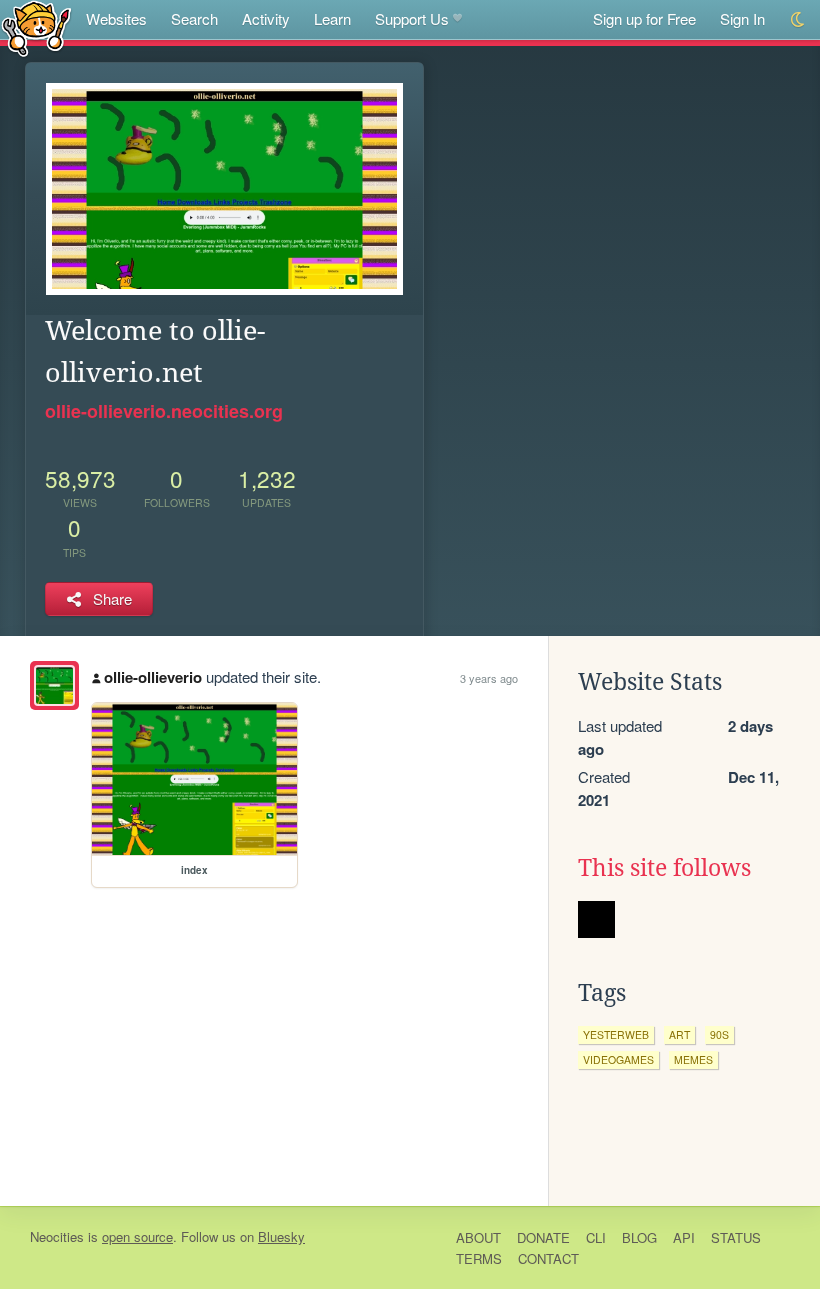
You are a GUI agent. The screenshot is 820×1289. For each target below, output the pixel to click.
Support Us (412, 18)
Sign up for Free (644, 18)
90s (719, 1034)
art (679, 1034)
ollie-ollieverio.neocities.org (164, 411)
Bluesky (281, 1236)
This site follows (664, 868)
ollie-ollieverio (153, 677)
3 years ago (489, 678)
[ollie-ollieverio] (54, 685)
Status (736, 1237)
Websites (116, 18)
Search (194, 18)
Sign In (742, 18)
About (478, 1237)
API (684, 1237)
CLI (596, 1237)
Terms (479, 1258)
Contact (548, 1258)
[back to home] (36, 27)
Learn (332, 18)
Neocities (57, 1236)
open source (137, 1236)
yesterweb (616, 1034)
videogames (618, 1059)
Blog (639, 1237)
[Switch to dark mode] (798, 19)
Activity (266, 18)
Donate (543, 1237)
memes (693, 1059)
